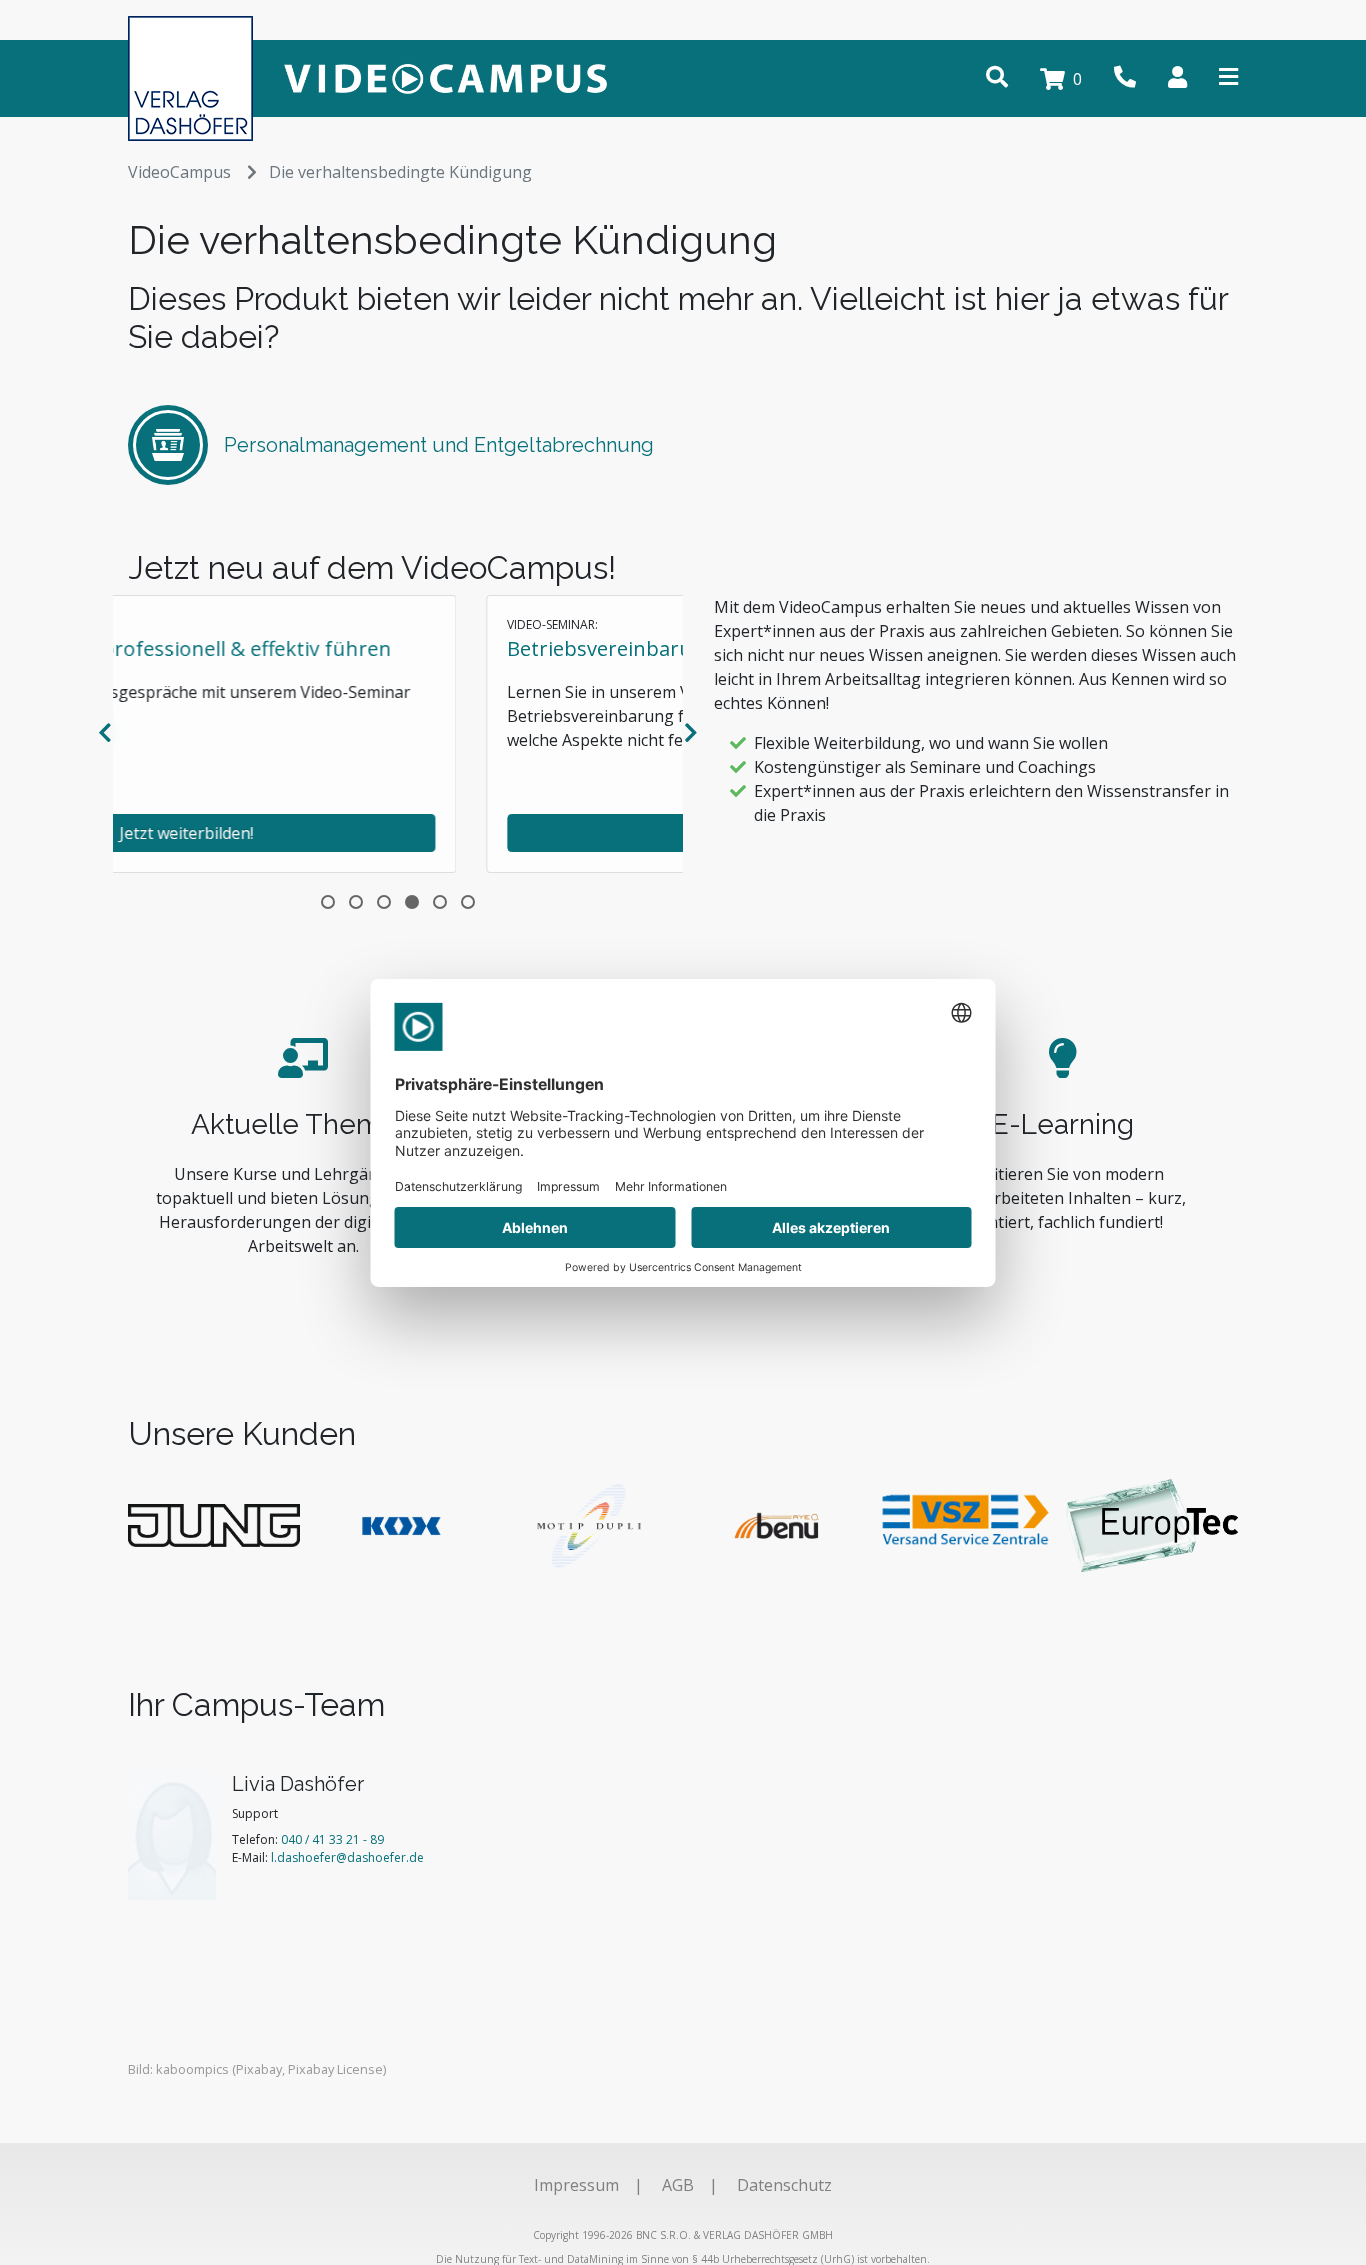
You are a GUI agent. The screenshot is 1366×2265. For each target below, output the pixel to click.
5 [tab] (440, 902)
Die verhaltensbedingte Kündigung (400, 172)
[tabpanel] (398, 734)
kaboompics (192, 2069)
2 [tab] (356, 902)
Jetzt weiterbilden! (398, 833)
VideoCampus (179, 172)
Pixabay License (335, 2069)
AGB (678, 2185)
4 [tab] (412, 902)
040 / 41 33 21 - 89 (332, 1839)
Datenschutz (784, 2185)
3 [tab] (384, 902)
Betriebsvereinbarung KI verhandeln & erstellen (376, 648)
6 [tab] (468, 902)
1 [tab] (328, 902)
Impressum (576, 2185)
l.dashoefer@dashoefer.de (347, 1857)
